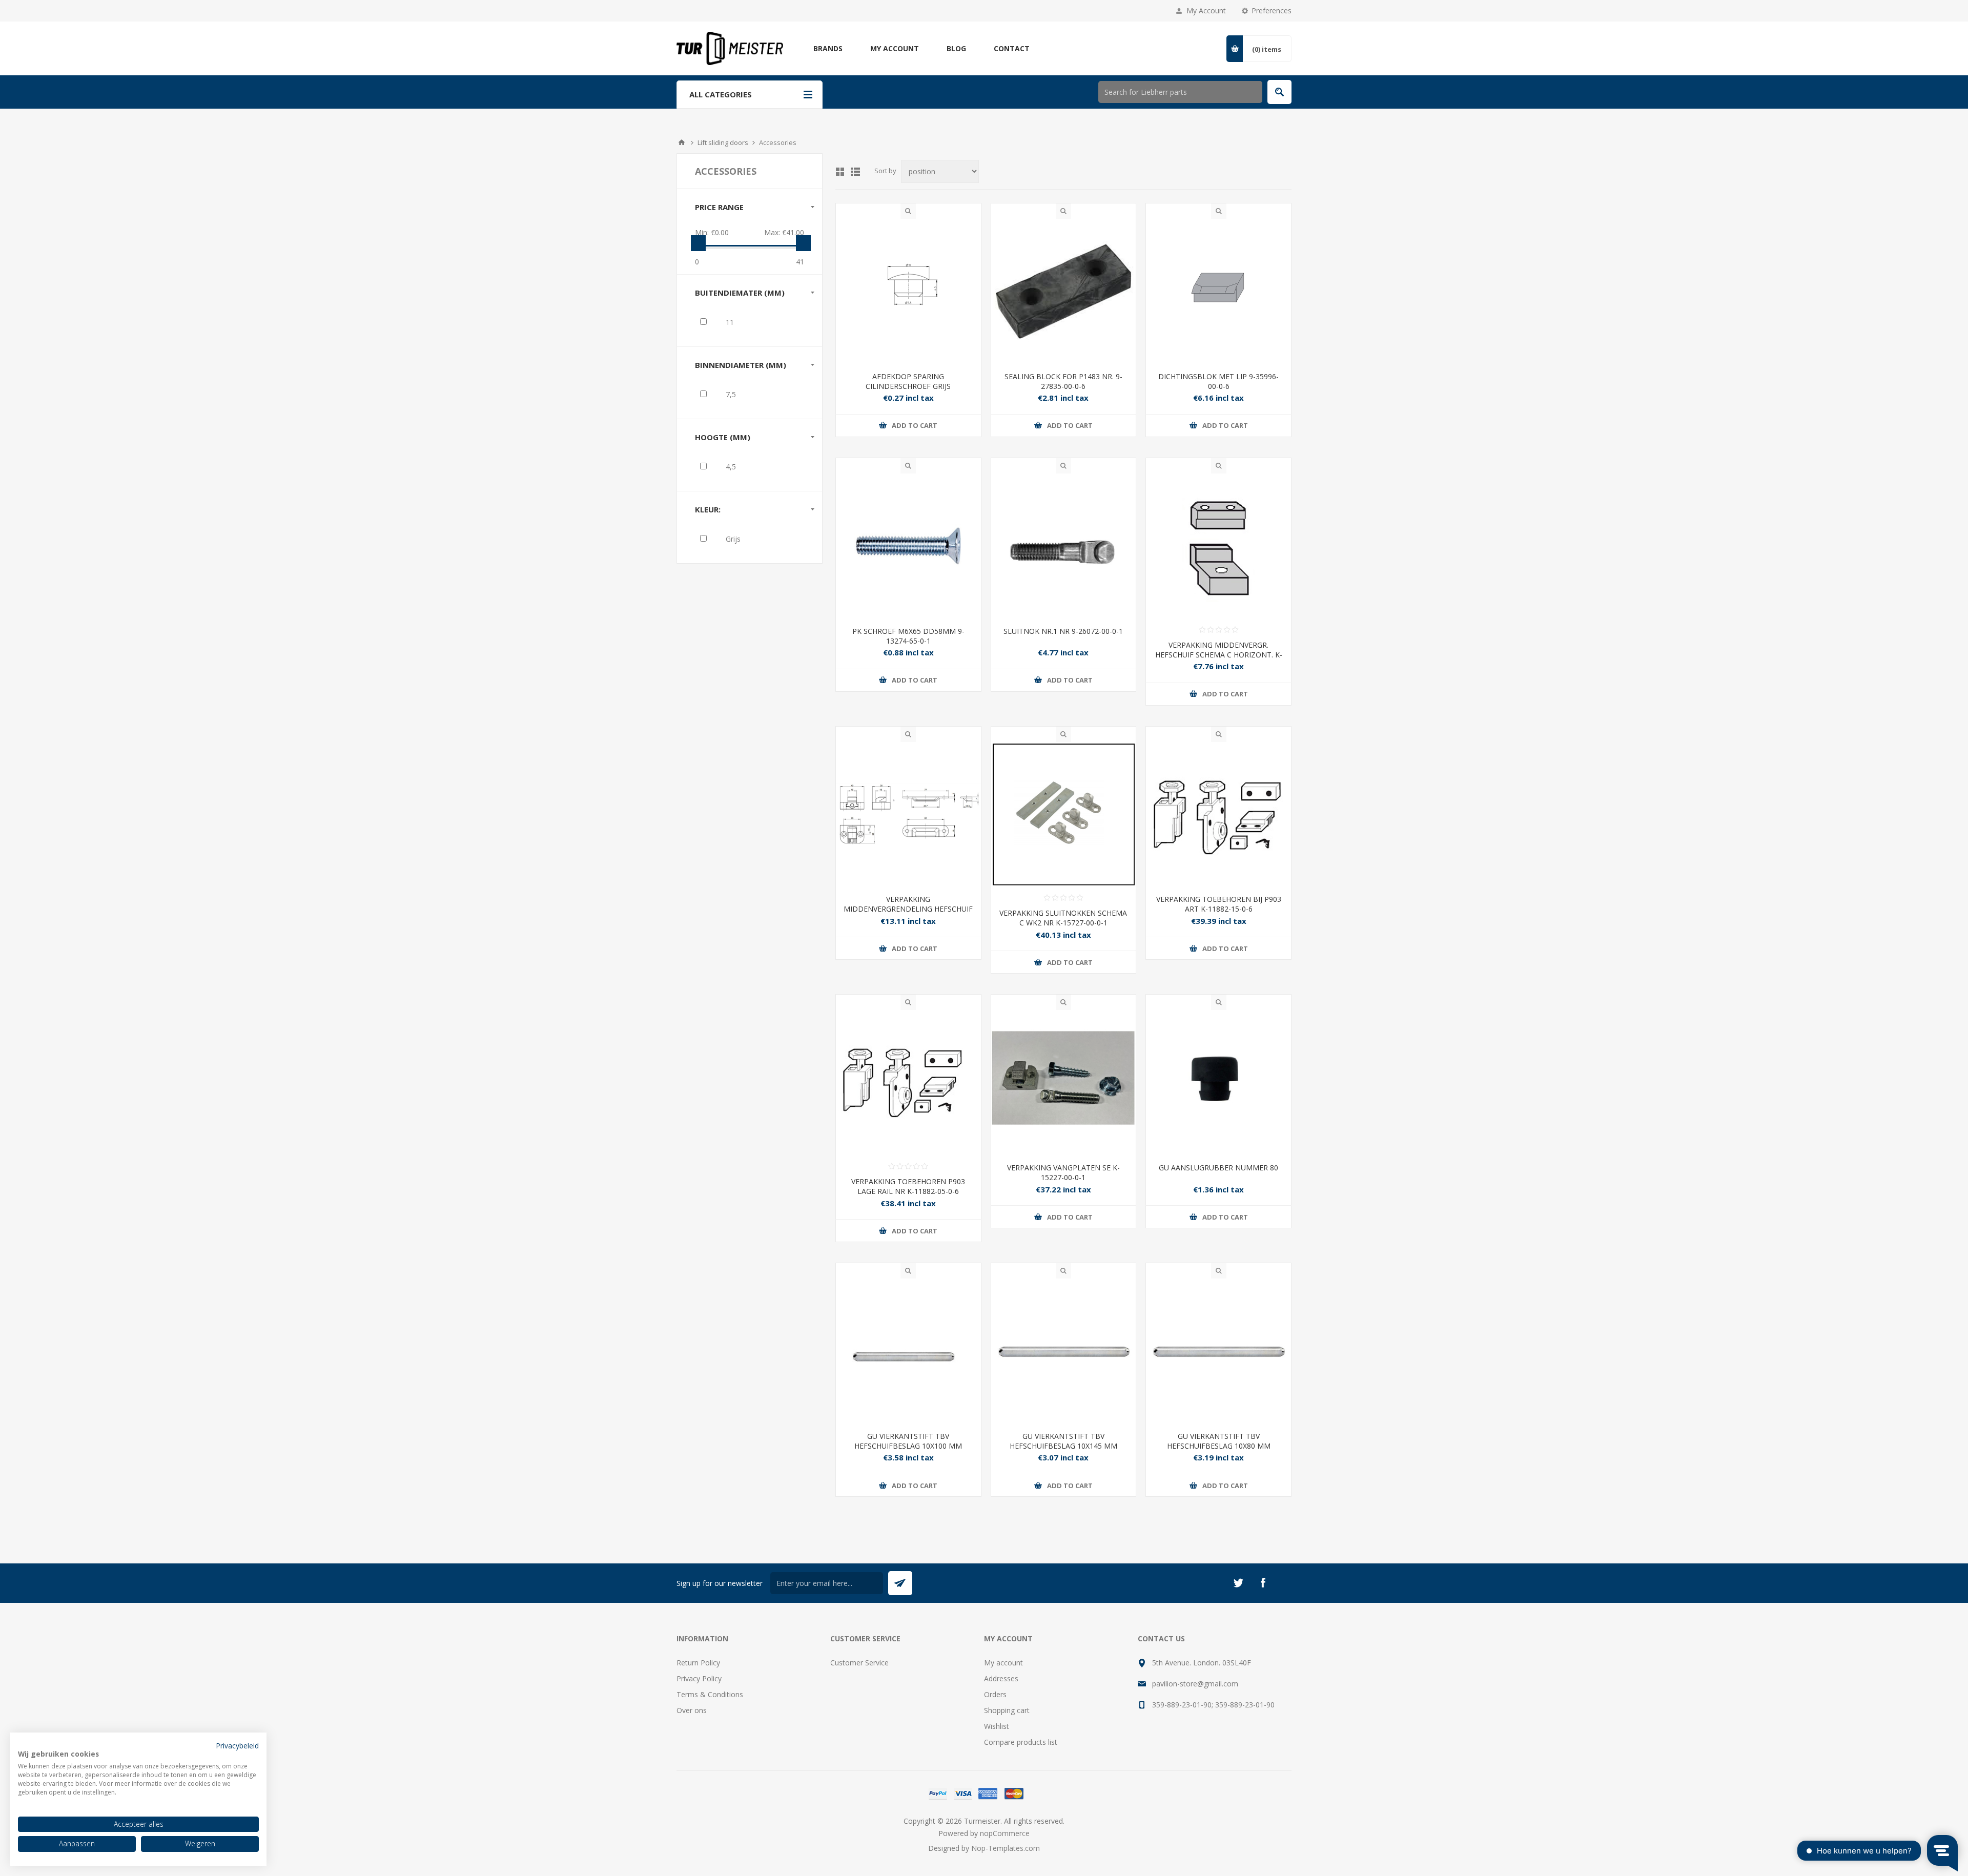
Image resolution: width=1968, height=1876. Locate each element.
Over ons (692, 1710)
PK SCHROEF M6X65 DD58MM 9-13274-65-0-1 (908, 636)
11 (730, 322)
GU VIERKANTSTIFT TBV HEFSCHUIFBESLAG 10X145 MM (1063, 1441)
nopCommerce (1005, 1833)
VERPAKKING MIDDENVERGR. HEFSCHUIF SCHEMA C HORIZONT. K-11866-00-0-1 (1219, 655)
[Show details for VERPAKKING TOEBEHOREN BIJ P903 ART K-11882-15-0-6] (1218, 815)
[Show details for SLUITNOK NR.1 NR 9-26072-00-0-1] (1064, 546)
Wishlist (997, 1726)
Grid (840, 172)
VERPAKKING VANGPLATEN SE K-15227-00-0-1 (1063, 1172)
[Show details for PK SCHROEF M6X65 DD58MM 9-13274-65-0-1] (908, 546)
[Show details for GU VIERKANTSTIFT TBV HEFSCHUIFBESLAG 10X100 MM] (908, 1351)
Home (682, 142)
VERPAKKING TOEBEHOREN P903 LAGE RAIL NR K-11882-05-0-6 (908, 1186)
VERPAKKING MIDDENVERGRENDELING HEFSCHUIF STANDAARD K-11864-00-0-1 (908, 909)
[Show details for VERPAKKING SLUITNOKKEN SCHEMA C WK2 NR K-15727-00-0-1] (1064, 815)
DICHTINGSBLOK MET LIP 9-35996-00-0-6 (1218, 381)
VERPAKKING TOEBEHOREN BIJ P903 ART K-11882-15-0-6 (1219, 904)
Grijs (733, 539)
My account (1003, 1663)
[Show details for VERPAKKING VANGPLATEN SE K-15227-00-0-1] (1064, 1083)
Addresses (1001, 1678)
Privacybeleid (237, 1746)
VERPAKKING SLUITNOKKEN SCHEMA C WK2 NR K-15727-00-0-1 (1063, 918)
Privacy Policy (699, 1678)
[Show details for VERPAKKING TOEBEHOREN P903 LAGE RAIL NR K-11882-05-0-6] (908, 1083)
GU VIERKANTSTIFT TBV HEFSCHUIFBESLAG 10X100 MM (908, 1441)
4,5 (731, 467)
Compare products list (1021, 1742)
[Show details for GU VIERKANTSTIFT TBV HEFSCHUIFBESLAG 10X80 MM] (1218, 1351)
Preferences (1272, 11)
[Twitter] (1238, 1583)
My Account (1206, 11)
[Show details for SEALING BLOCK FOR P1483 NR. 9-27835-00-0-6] (1064, 291)
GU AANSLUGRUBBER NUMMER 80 (1218, 1168)
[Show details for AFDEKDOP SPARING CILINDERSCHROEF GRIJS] (908, 291)
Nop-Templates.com (1006, 1848)
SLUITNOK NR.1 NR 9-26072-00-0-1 (1063, 631)
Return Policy (698, 1663)
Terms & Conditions (710, 1694)
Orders (995, 1694)
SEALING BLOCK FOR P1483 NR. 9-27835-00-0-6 (1063, 381)
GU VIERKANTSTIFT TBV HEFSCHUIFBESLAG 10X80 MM (1219, 1441)
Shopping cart (1007, 1710)
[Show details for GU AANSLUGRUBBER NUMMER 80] (1218, 1083)
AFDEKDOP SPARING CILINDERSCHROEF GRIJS (908, 381)
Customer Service (859, 1663)
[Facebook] (1263, 1583)
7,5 (731, 394)
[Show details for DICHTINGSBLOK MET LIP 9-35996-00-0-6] (1218, 291)
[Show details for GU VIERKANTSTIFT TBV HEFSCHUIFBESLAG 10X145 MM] (1064, 1351)
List (855, 172)
